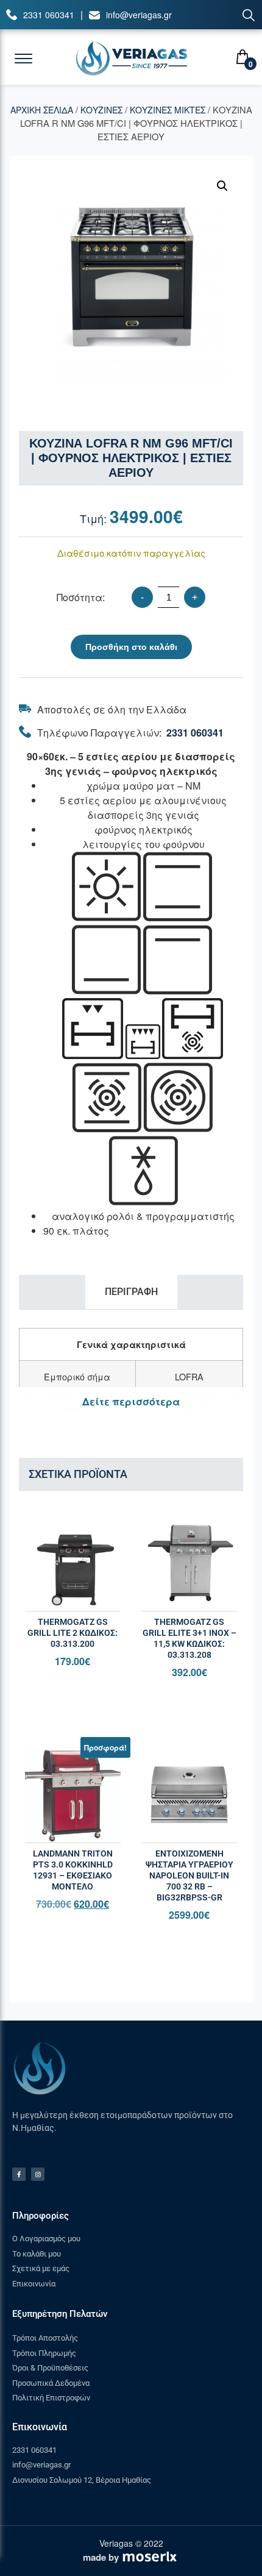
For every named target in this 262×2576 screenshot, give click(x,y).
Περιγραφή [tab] (131, 1292)
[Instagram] (38, 2174)
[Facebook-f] (19, 2174)
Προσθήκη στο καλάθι (131, 647)
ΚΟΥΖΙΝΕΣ (101, 110)
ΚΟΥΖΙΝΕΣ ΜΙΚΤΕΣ (168, 110)
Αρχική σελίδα (42, 110)
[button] (222, 186)
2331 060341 (49, 15)
